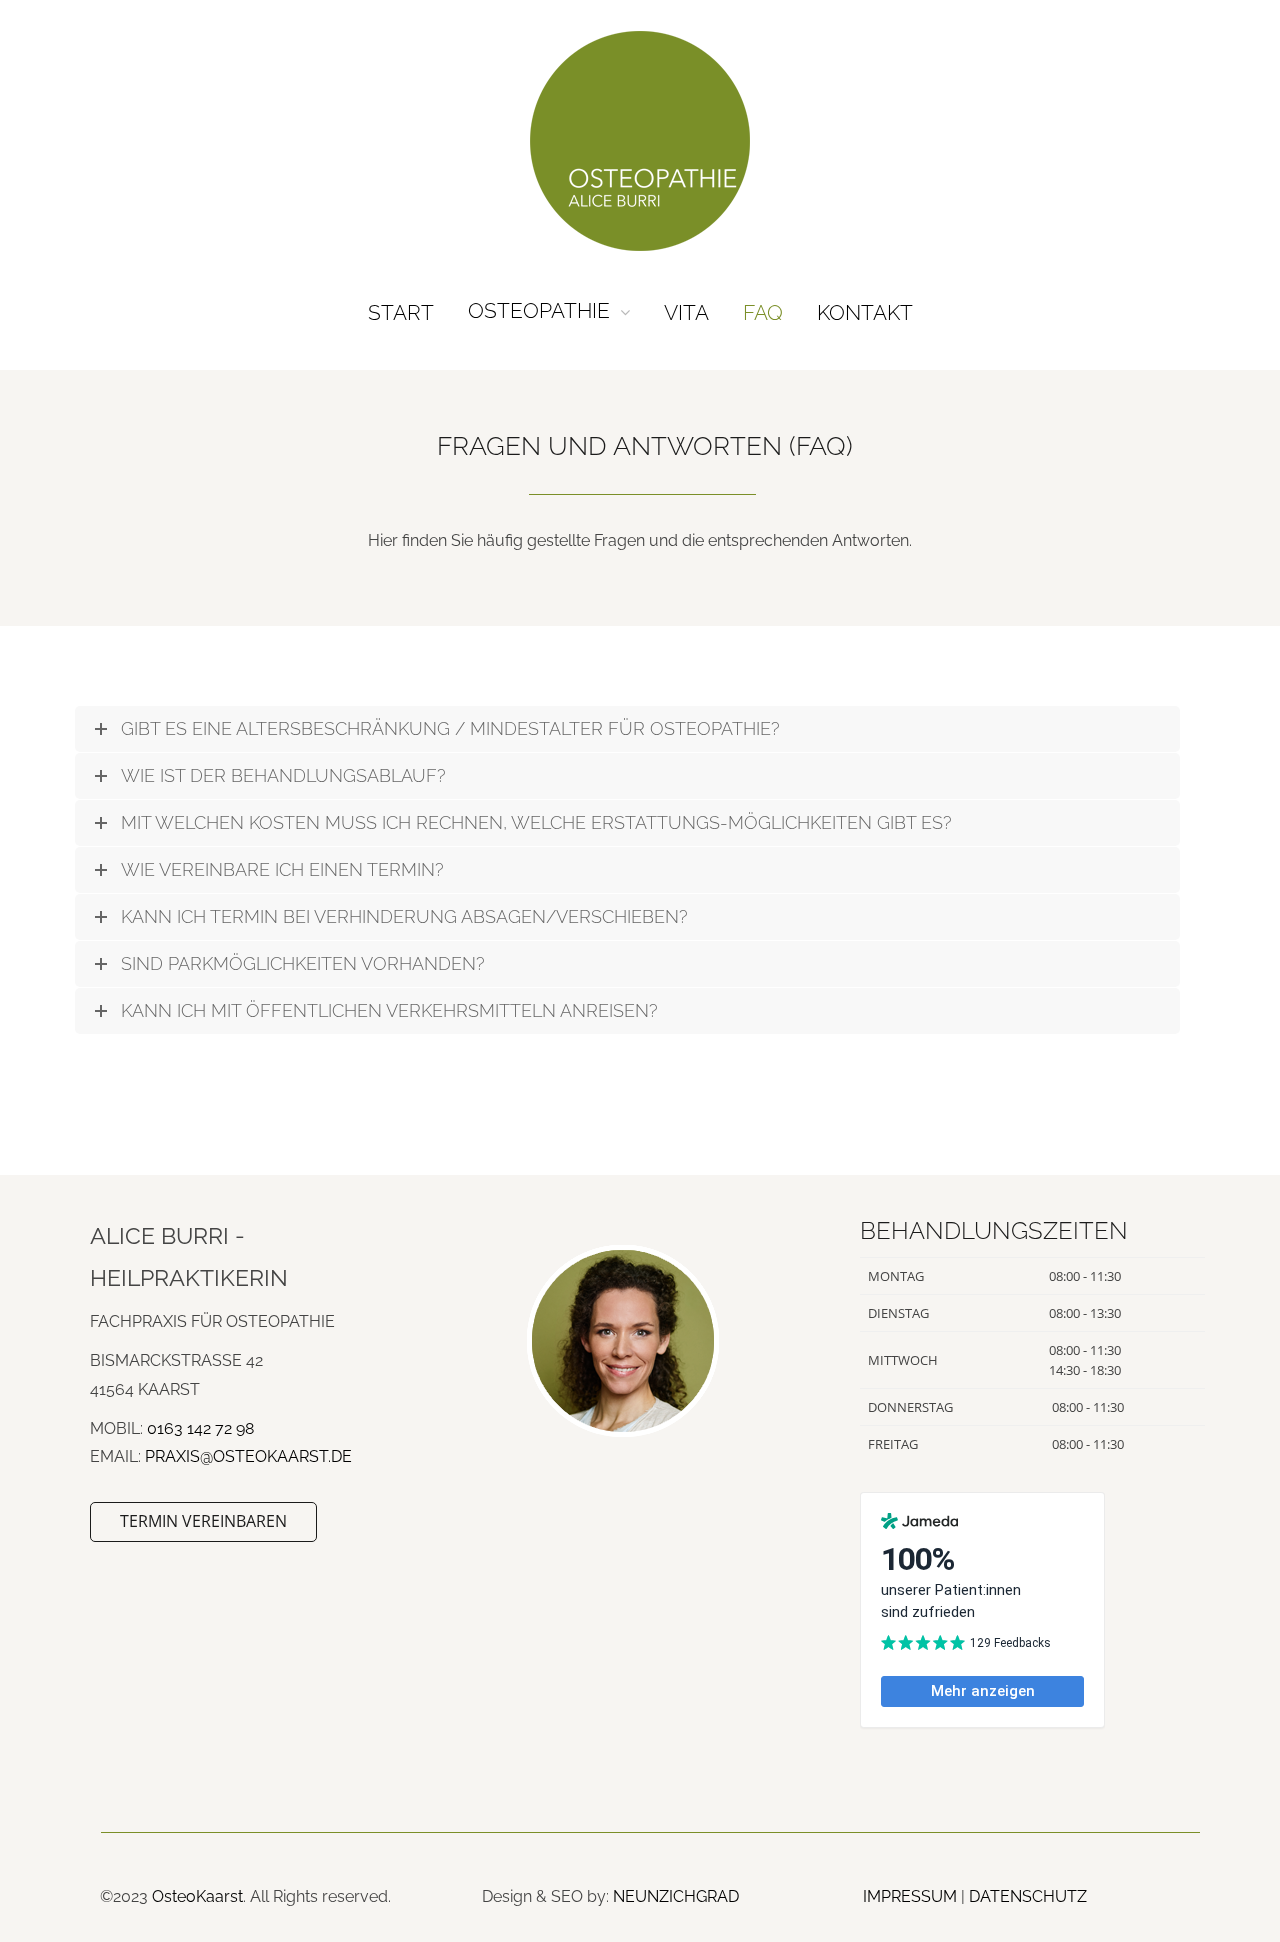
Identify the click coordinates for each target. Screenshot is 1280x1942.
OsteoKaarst (197, 1896)
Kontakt (865, 312)
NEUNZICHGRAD (676, 1896)
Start (401, 312)
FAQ (763, 312)
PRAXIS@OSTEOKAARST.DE (248, 1456)
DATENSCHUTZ (1028, 1896)
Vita (686, 312)
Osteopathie (539, 310)
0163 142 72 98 (200, 1428)
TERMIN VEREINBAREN (203, 1521)
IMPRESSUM (910, 1896)
